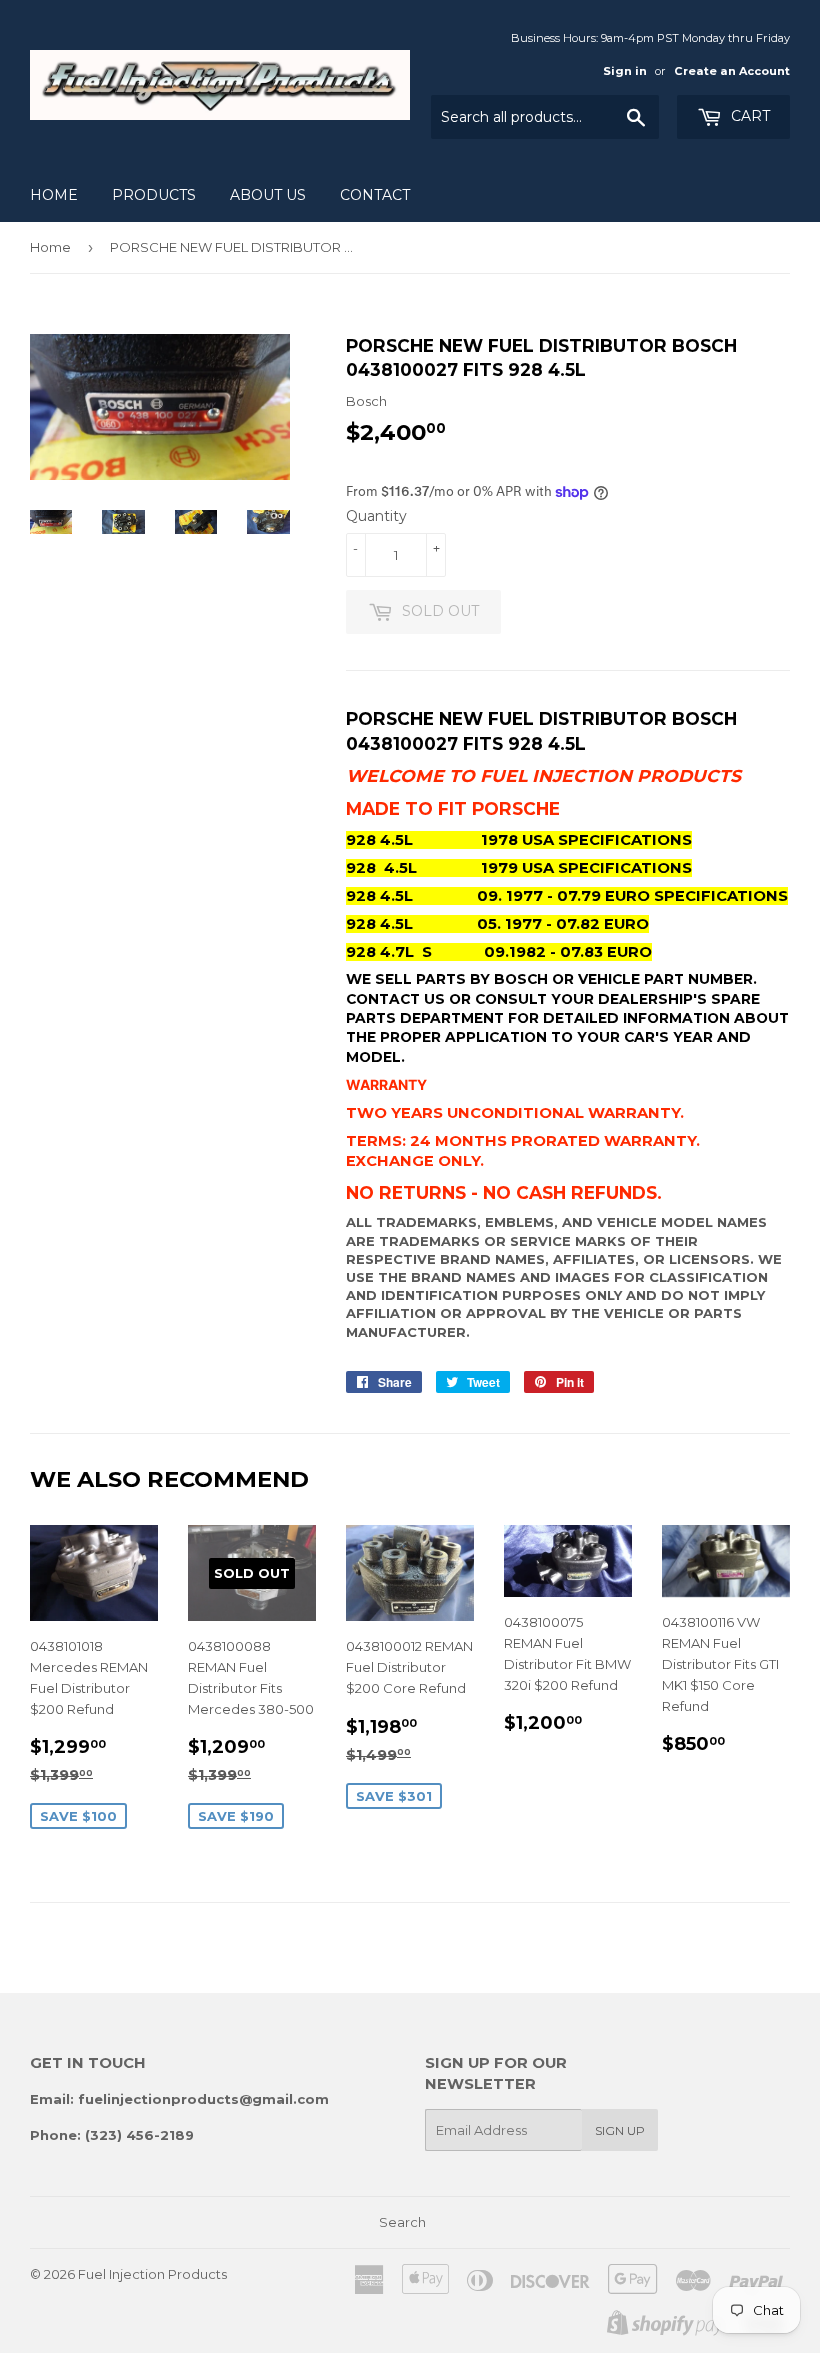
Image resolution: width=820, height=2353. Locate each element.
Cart (748, 116)
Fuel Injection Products (152, 2274)
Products (154, 195)
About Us (268, 195)
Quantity (376, 516)
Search (402, 2222)
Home (54, 195)
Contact (375, 195)
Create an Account (732, 71)
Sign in (625, 71)
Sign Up (620, 2130)
